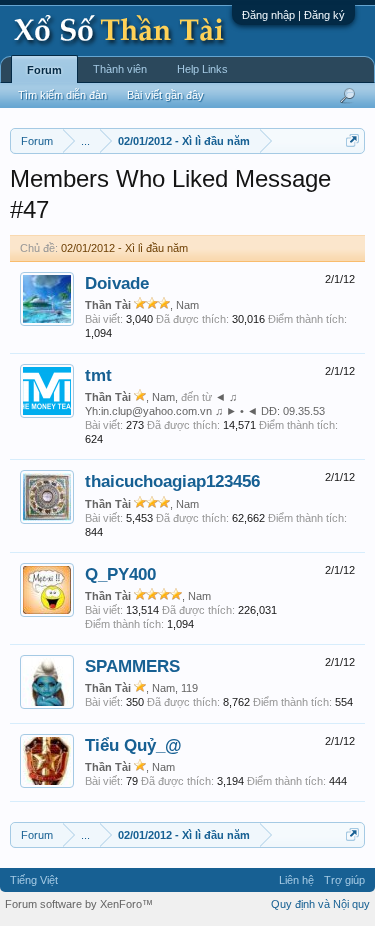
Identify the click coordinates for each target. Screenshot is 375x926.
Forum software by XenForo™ (79, 904)
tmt (98, 375)
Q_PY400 (120, 574)
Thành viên (120, 69)
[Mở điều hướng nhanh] (352, 140)
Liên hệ (296, 880)
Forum (44, 70)
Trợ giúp (344, 880)
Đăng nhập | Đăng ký (293, 15)
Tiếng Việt (34, 880)
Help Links (202, 69)
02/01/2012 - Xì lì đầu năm (124, 248)
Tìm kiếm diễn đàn (62, 95)
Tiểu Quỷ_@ (133, 745)
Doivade (117, 283)
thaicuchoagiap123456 (172, 481)
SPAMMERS (132, 666)
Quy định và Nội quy (320, 904)
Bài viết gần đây (165, 95)
